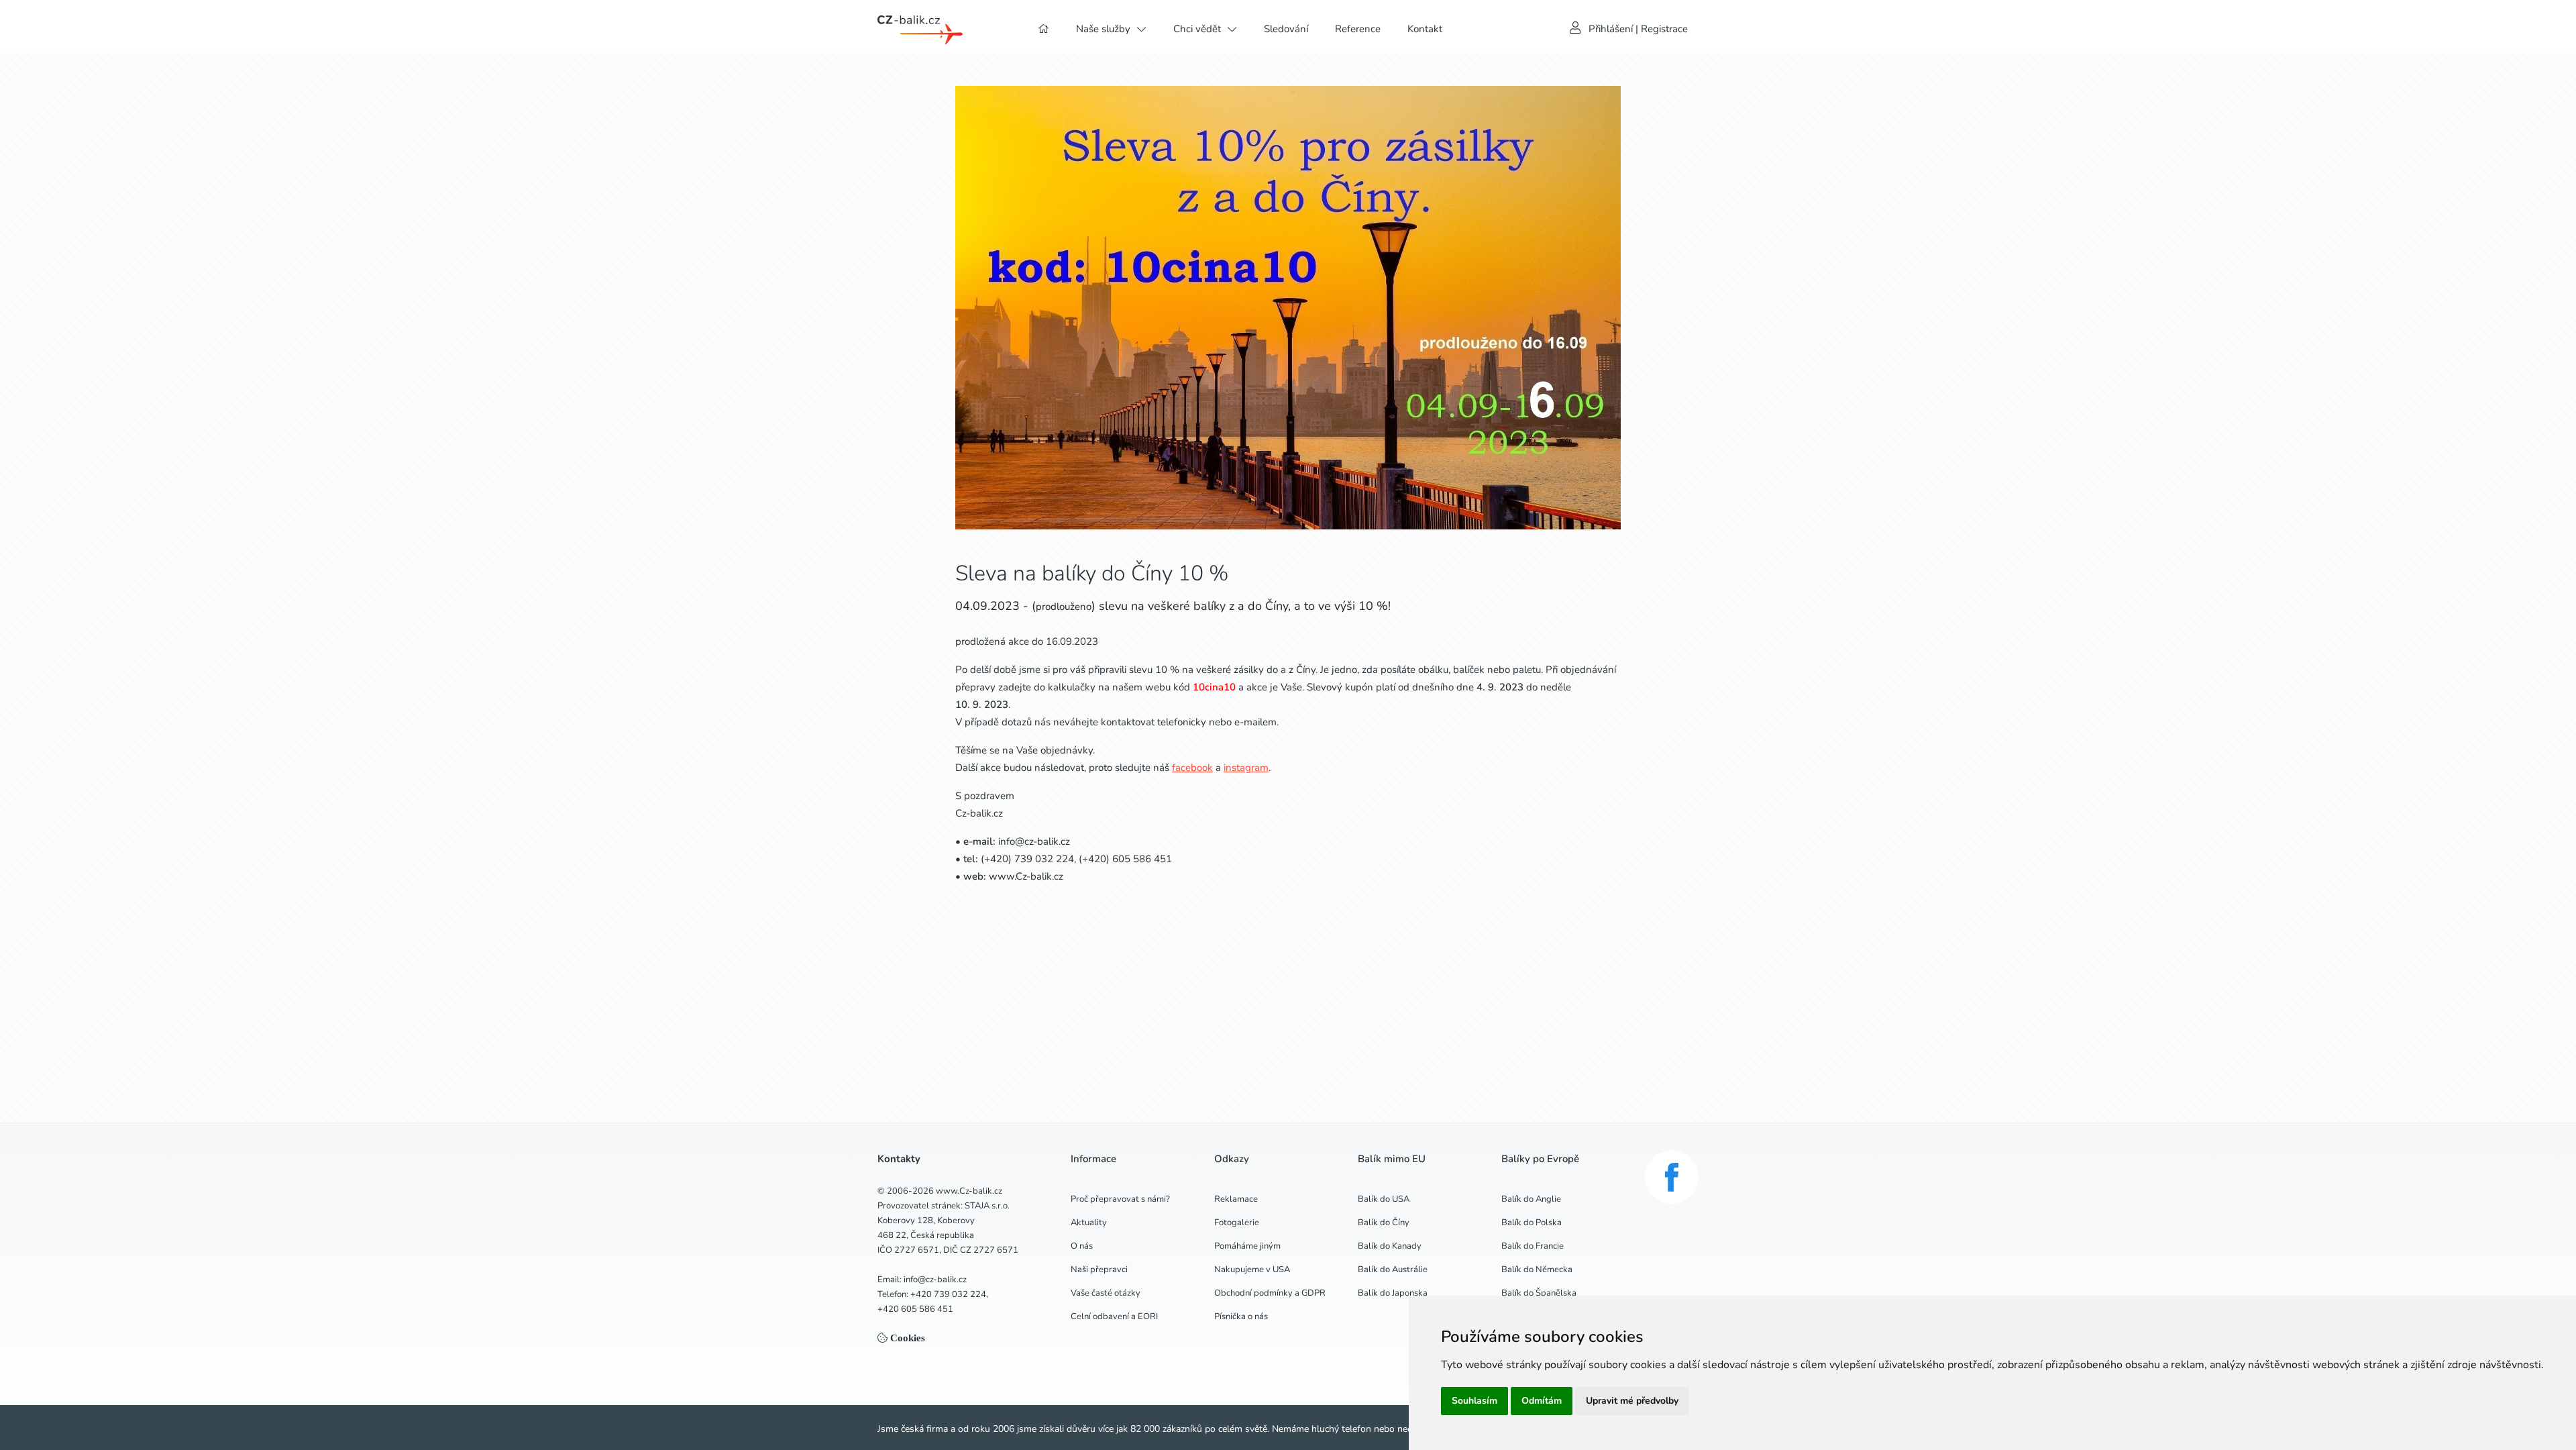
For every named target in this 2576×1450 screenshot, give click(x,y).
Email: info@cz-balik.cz (922, 1280)
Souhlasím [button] (1474, 1401)
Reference (1358, 29)
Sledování (1286, 29)
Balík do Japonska (1393, 1293)
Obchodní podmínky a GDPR (1270, 1293)
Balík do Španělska (1539, 1293)
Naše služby (1103, 29)
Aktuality (1089, 1223)
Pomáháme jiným (1247, 1246)
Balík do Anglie (1531, 1199)
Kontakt (1425, 29)
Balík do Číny (1384, 1223)
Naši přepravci (1099, 1270)
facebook (1192, 768)
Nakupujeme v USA (1252, 1270)
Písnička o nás (1241, 1316)
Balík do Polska (1532, 1223)
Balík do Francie (1533, 1246)
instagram (1246, 768)
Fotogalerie (1237, 1223)
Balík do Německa (1537, 1270)
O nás (1082, 1246)
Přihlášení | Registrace (1638, 29)
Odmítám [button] (1542, 1401)
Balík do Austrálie (1393, 1270)
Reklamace (1236, 1199)
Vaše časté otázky (1106, 1293)
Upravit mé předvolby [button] (1632, 1401)
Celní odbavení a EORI (1114, 1316)
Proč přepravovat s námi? (1120, 1199)
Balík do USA (1384, 1199)
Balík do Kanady (1390, 1246)
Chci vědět (1197, 29)
